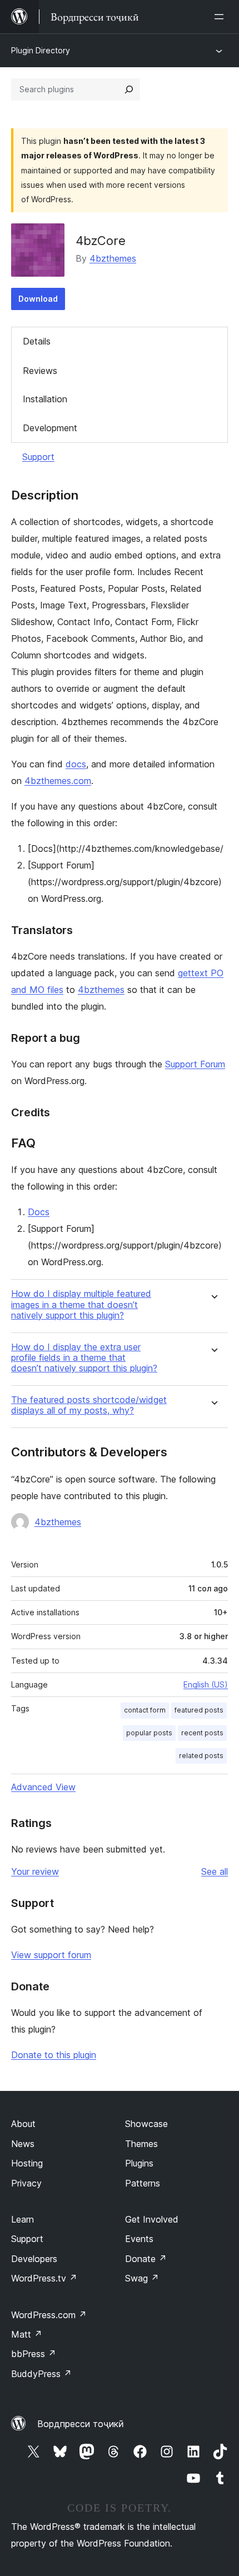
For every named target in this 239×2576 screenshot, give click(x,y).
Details (37, 341)
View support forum (51, 1955)
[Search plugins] (129, 89)
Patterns (143, 2183)
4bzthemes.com (58, 781)
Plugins (139, 2163)
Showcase (146, 2124)
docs (76, 764)
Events (139, 2239)
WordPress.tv (44, 2278)
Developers (34, 2259)
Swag (142, 2278)
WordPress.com (49, 2315)
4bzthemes (113, 258)
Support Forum (195, 1064)
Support (38, 457)
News (23, 2144)
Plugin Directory (41, 50)
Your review (35, 1871)
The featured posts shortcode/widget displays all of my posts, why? (89, 1405)
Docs (39, 1212)
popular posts (149, 1733)
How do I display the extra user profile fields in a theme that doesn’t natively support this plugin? (84, 1358)
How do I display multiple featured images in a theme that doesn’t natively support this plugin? (81, 1304)
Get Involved (152, 2219)
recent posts (202, 1733)
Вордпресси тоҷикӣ (81, 2424)
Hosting (27, 2163)
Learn (23, 2219)
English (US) (206, 1684)
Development (50, 428)
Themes (141, 2144)
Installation (45, 399)
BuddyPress (41, 2374)
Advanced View (43, 1787)
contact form (145, 1710)
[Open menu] (221, 17)
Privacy (26, 2183)
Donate (146, 2259)
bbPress (34, 2354)
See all (215, 1871)
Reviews (40, 371)
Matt (27, 2334)
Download (38, 299)
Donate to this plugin (54, 2055)
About (23, 2124)
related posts (201, 1756)
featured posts (199, 1710)
